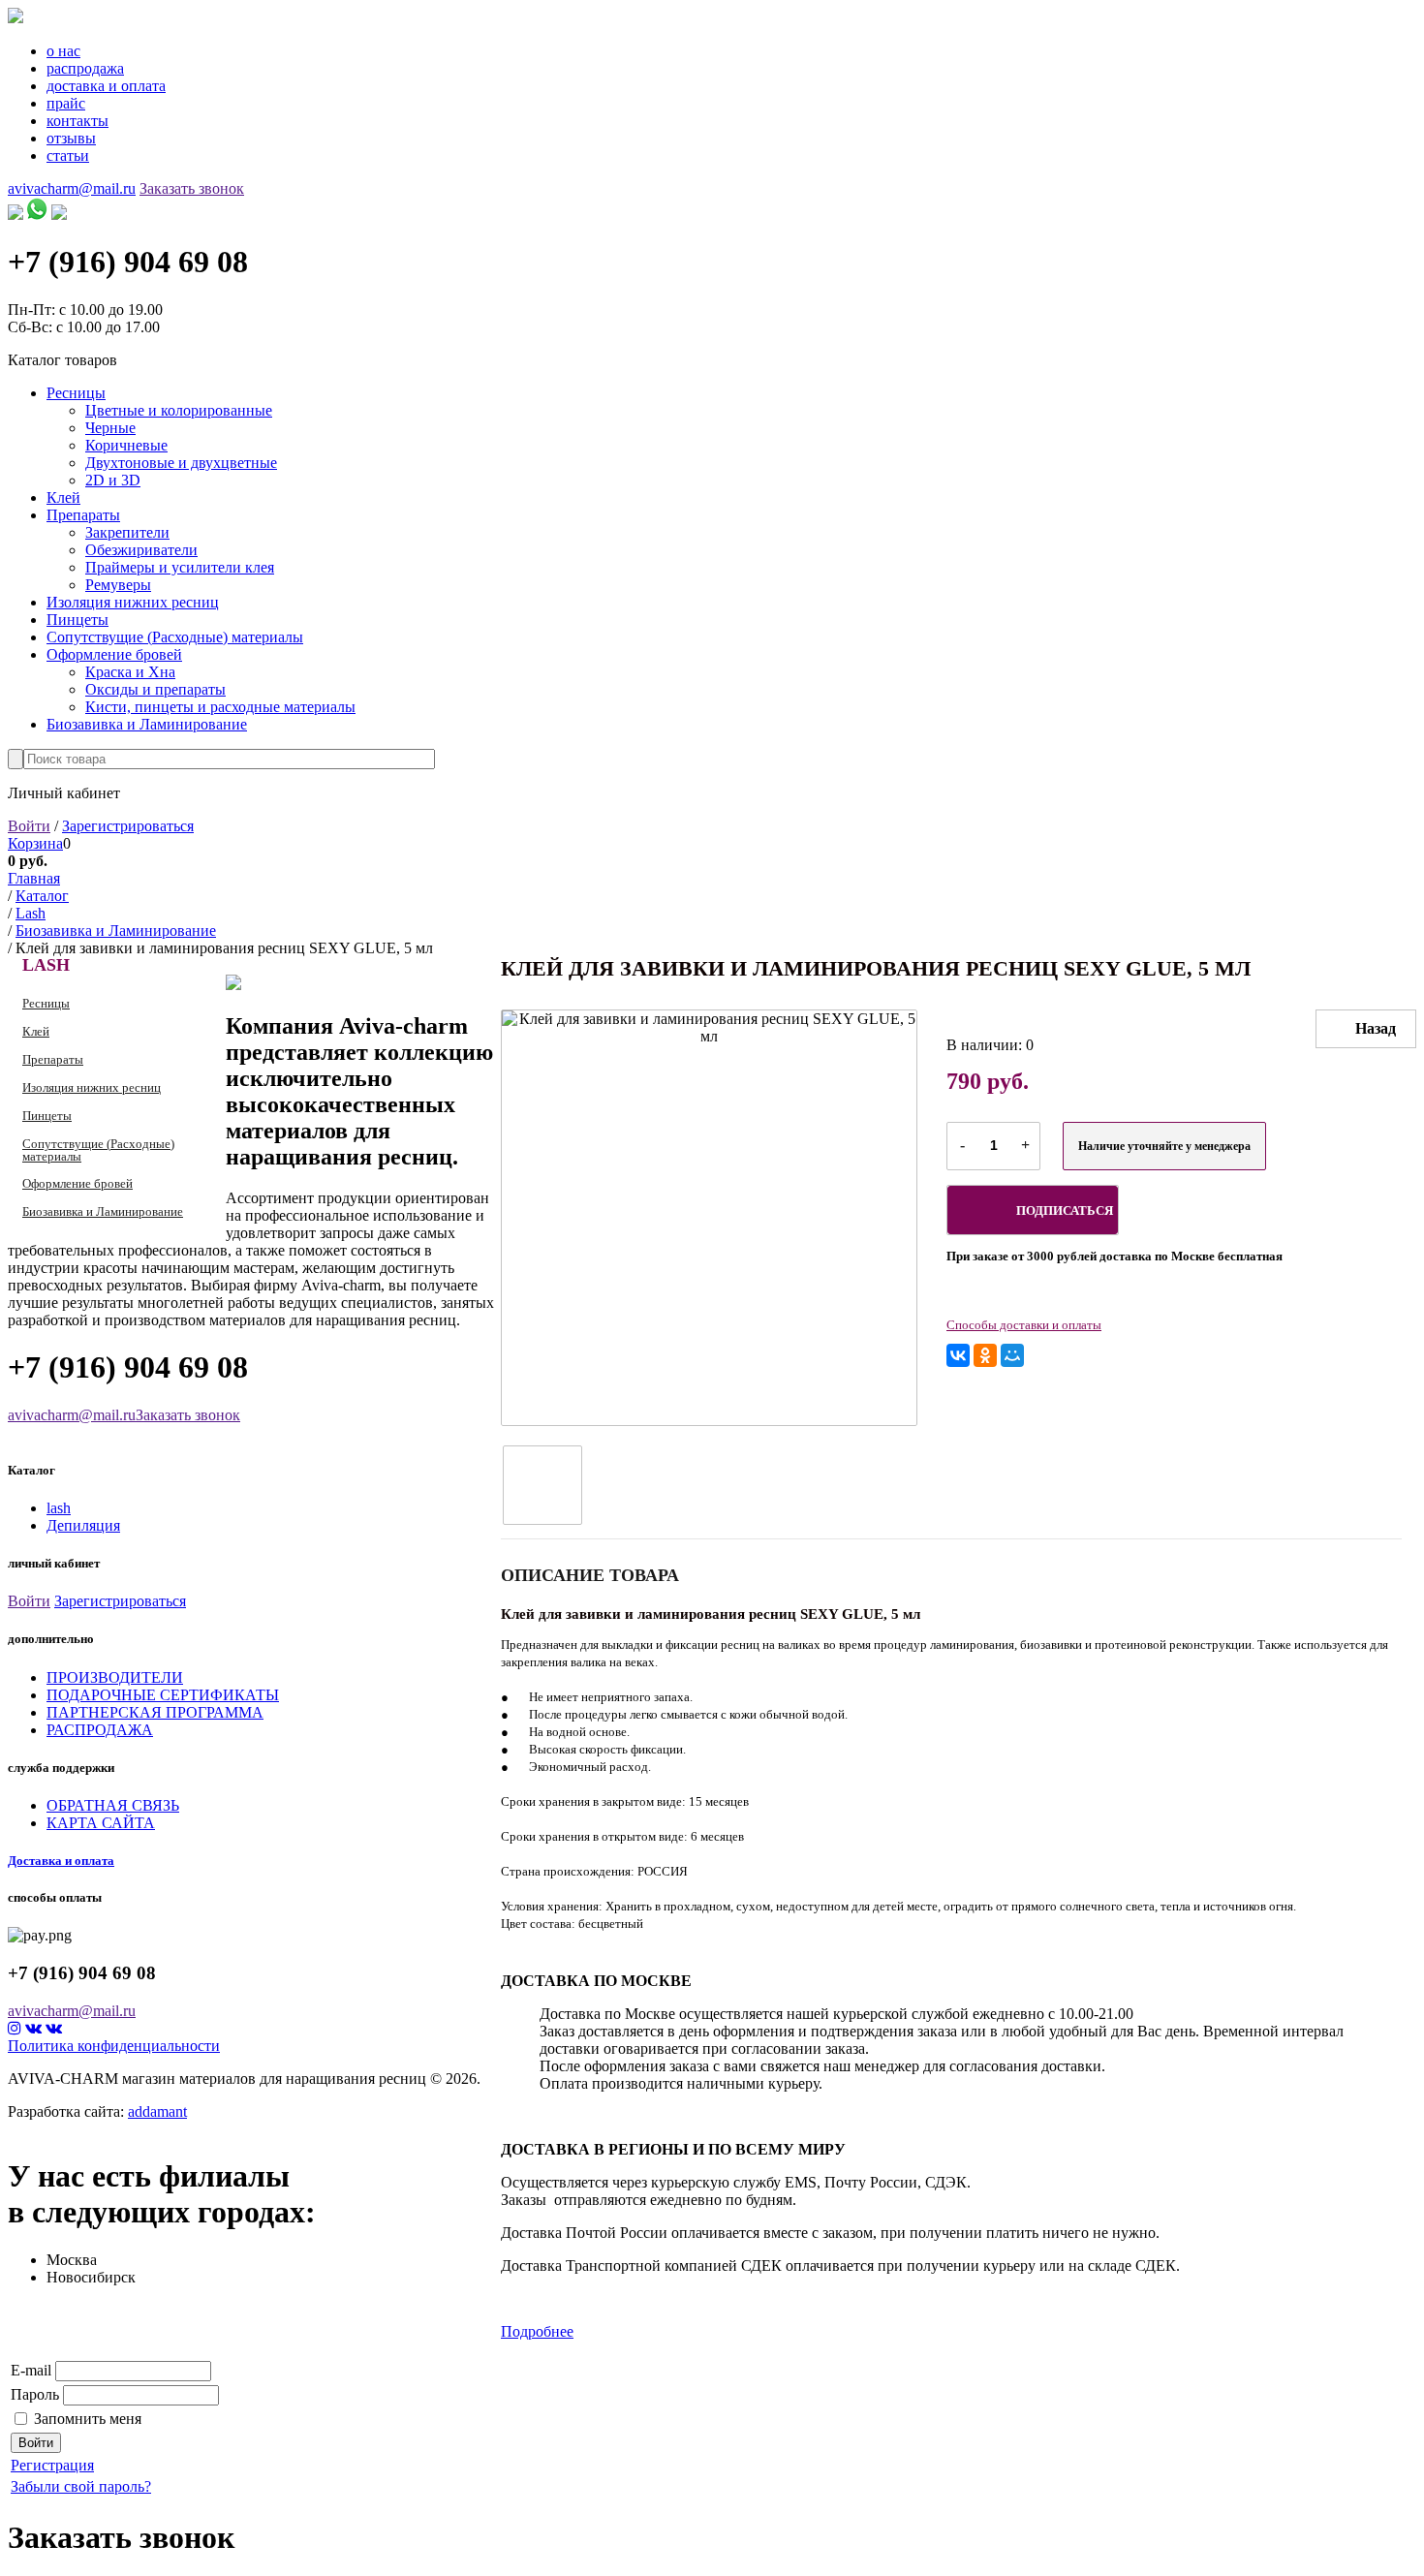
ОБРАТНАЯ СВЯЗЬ (113, 1805)
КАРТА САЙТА (101, 1823)
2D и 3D (113, 480)
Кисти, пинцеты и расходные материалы (220, 707)
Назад (1376, 1028)
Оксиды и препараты (155, 689)
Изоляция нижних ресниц (133, 602)
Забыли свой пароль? (81, 2486)
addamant (157, 2111)
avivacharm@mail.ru (72, 188)
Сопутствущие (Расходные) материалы (175, 637)
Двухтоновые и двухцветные (181, 463)
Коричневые (126, 445)
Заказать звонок (192, 188)
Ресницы (76, 393)
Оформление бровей (114, 654)
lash (59, 1508)
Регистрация (52, 2465)
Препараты (83, 515)
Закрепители (127, 532)
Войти (29, 826)
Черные (110, 428)
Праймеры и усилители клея (180, 567)
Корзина (35, 843)
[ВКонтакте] (958, 1355)
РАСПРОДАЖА (100, 1730)
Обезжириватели (141, 550)
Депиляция (83, 1525)
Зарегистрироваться (128, 826)
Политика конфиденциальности (114, 2046)
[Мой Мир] (1012, 1355)
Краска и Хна (130, 672)
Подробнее (537, 2331)
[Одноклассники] (985, 1355)
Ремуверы (118, 585)
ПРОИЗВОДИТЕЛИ (115, 1677)
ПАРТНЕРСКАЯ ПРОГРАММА (155, 1712)
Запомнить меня (88, 2419)
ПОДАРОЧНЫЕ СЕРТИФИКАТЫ (163, 1695)
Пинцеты (77, 620)
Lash (46, 965)
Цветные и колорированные (179, 410)
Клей (63, 497)
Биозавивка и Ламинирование (147, 724)
